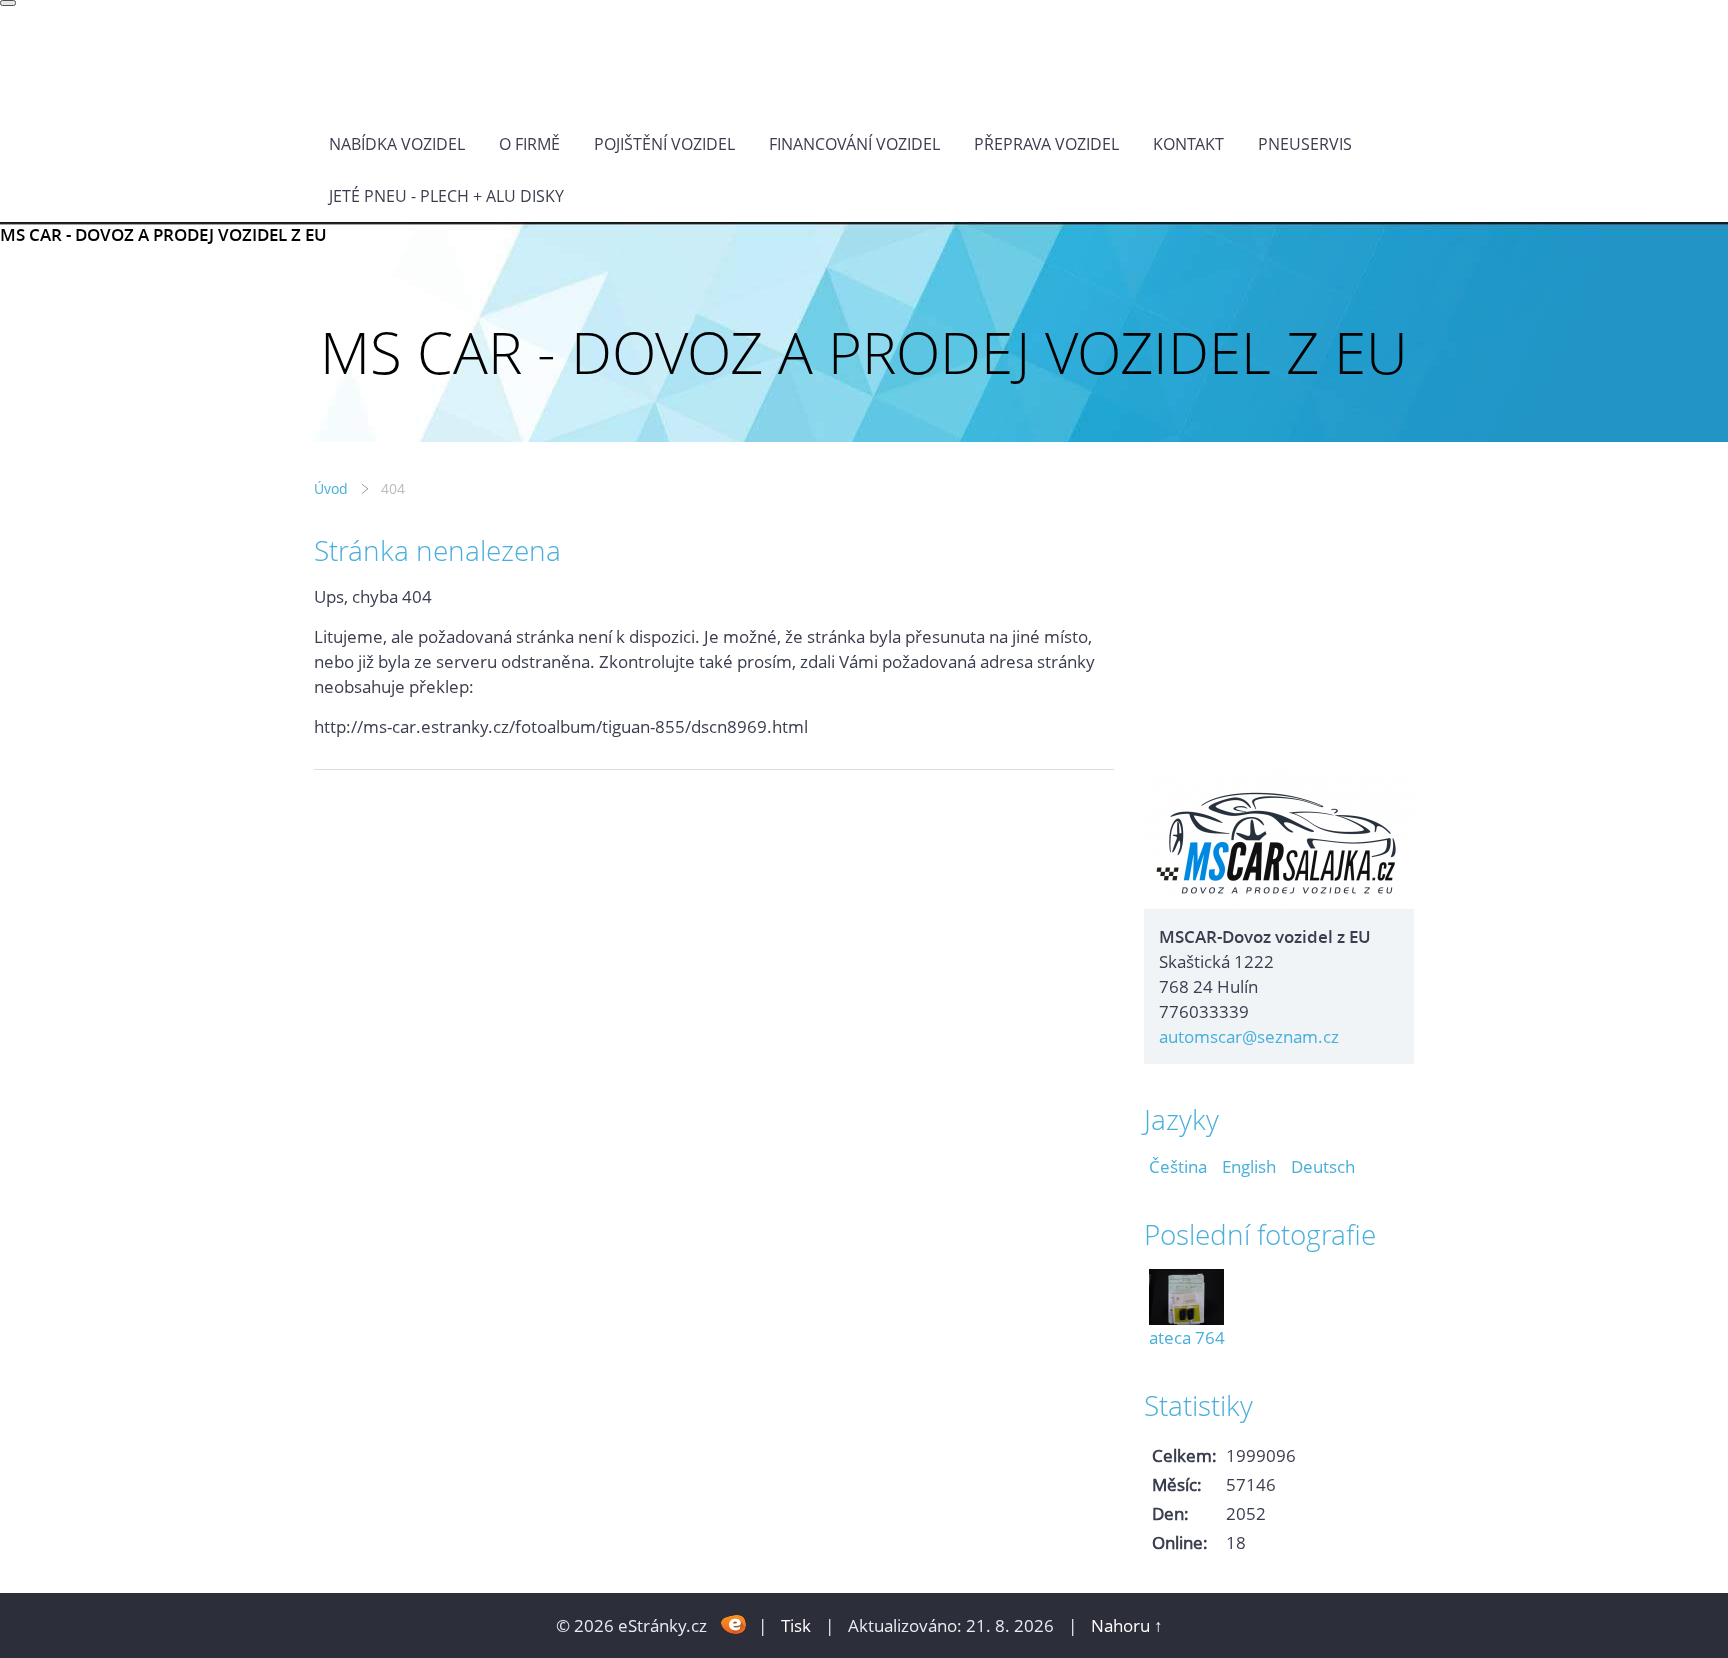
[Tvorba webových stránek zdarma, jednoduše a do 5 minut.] (734, 1623)
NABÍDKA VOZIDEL (397, 144)
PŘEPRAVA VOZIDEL (1046, 144)
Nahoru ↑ (1127, 1625)
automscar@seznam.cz (1249, 1036)
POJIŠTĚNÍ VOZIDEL (664, 144)
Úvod (331, 488)
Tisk (796, 1625)
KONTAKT (1188, 144)
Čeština (1178, 1166)
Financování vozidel (854, 144)
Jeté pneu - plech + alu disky (446, 196)
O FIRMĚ (529, 144)
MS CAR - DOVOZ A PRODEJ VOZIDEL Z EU (163, 234)
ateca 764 (1187, 1337)
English (1249, 1166)
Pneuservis (1305, 144)
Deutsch (1323, 1166)
